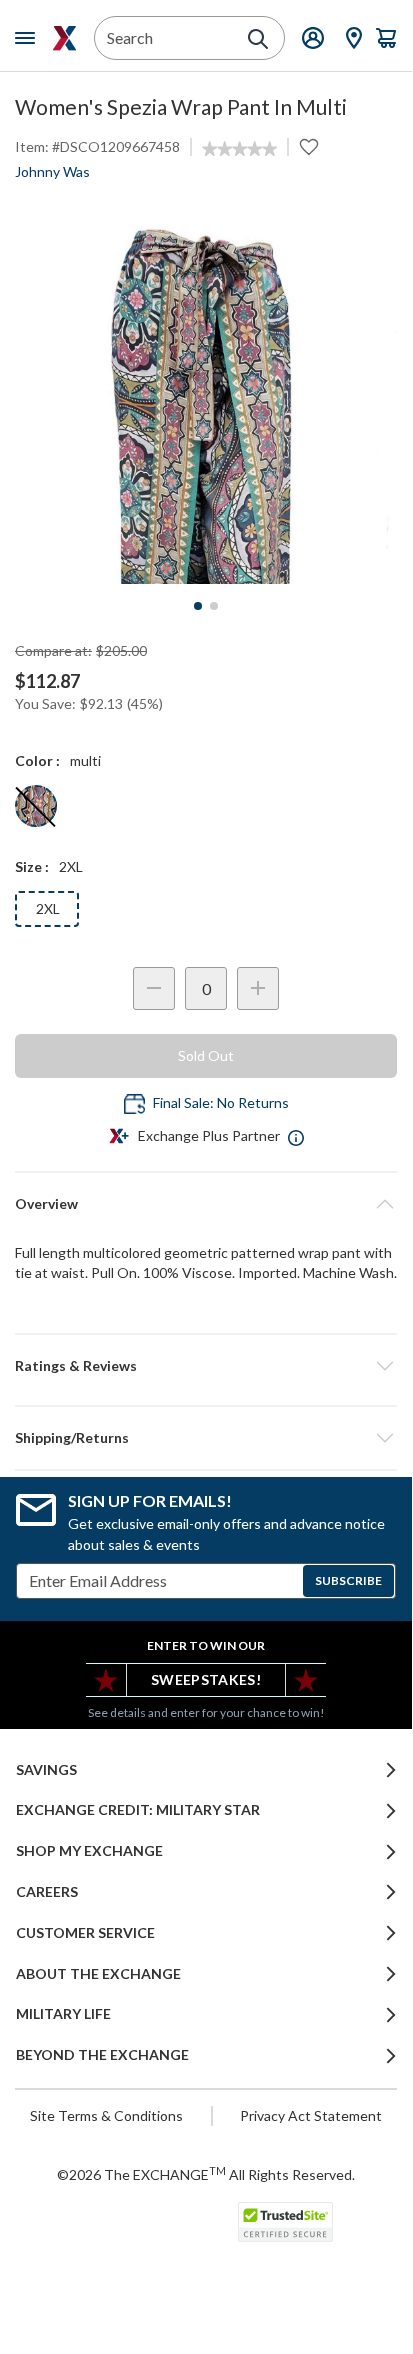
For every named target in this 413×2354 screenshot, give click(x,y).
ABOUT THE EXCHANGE (98, 1974)
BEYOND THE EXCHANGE (102, 2055)
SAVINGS (46, 1770)
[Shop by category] (29, 38)
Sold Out (206, 1055)
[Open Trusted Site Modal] (285, 2222)
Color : (37, 760)
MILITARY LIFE (63, 2014)
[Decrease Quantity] (154, 988)
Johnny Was (52, 171)
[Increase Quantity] (258, 988)
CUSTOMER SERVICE (85, 1933)
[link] (239, 149)
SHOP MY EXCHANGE (89, 1851)
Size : (32, 866)
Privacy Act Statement (311, 2115)
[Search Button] (258, 39)
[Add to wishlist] (309, 147)
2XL (48, 908)
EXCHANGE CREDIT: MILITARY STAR (138, 1810)
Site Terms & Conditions (106, 2115)
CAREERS (47, 1892)
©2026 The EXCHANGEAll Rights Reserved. (206, 2174)
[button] (206, 1366)
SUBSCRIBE (348, 1580)
